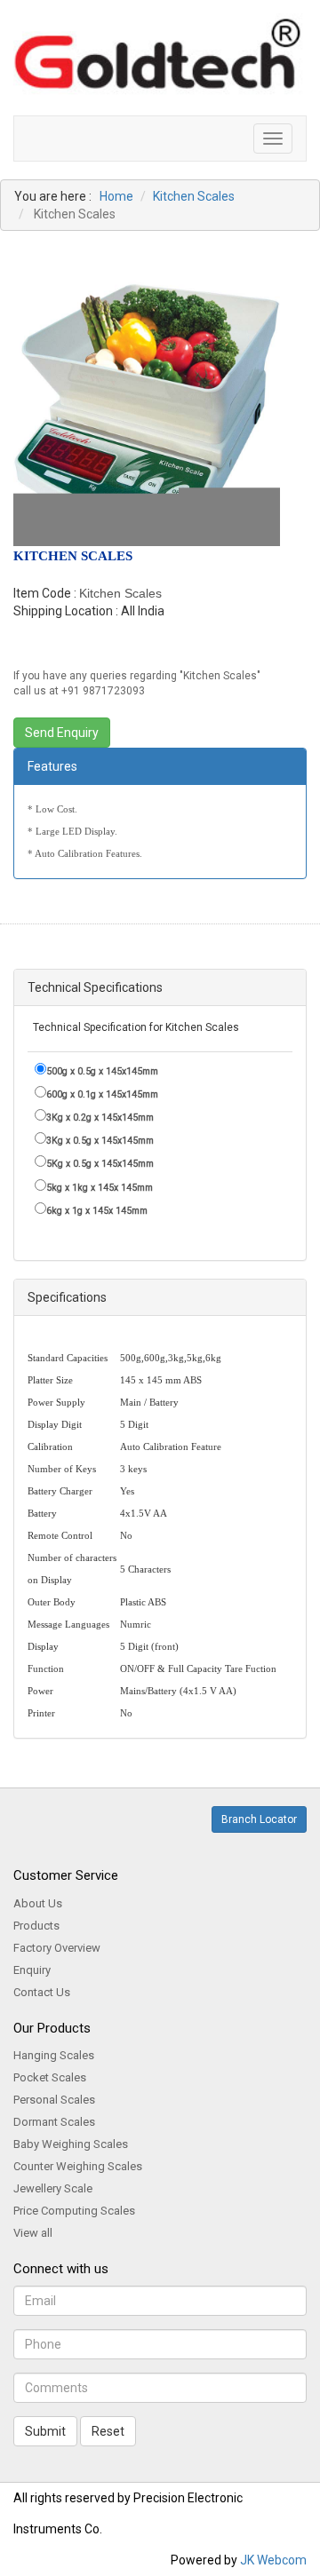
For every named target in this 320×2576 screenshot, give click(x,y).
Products (36, 1926)
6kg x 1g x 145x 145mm (97, 1211)
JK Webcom (273, 2560)
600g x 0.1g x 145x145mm (102, 1094)
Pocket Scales (50, 2077)
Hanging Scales (54, 2055)
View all (33, 2233)
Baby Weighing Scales (71, 2144)
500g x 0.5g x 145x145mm (102, 1071)
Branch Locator (259, 1819)
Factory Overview (57, 1948)
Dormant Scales (54, 2122)
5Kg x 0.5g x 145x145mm (100, 1164)
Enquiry (32, 1970)
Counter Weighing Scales (78, 2166)
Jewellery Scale (53, 2188)
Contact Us (42, 1992)
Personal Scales (54, 2100)
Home (116, 196)
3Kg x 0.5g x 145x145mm (100, 1141)
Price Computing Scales (74, 2211)
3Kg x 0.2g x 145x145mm (100, 1118)
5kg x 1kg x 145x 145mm (100, 1188)
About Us (38, 1903)
